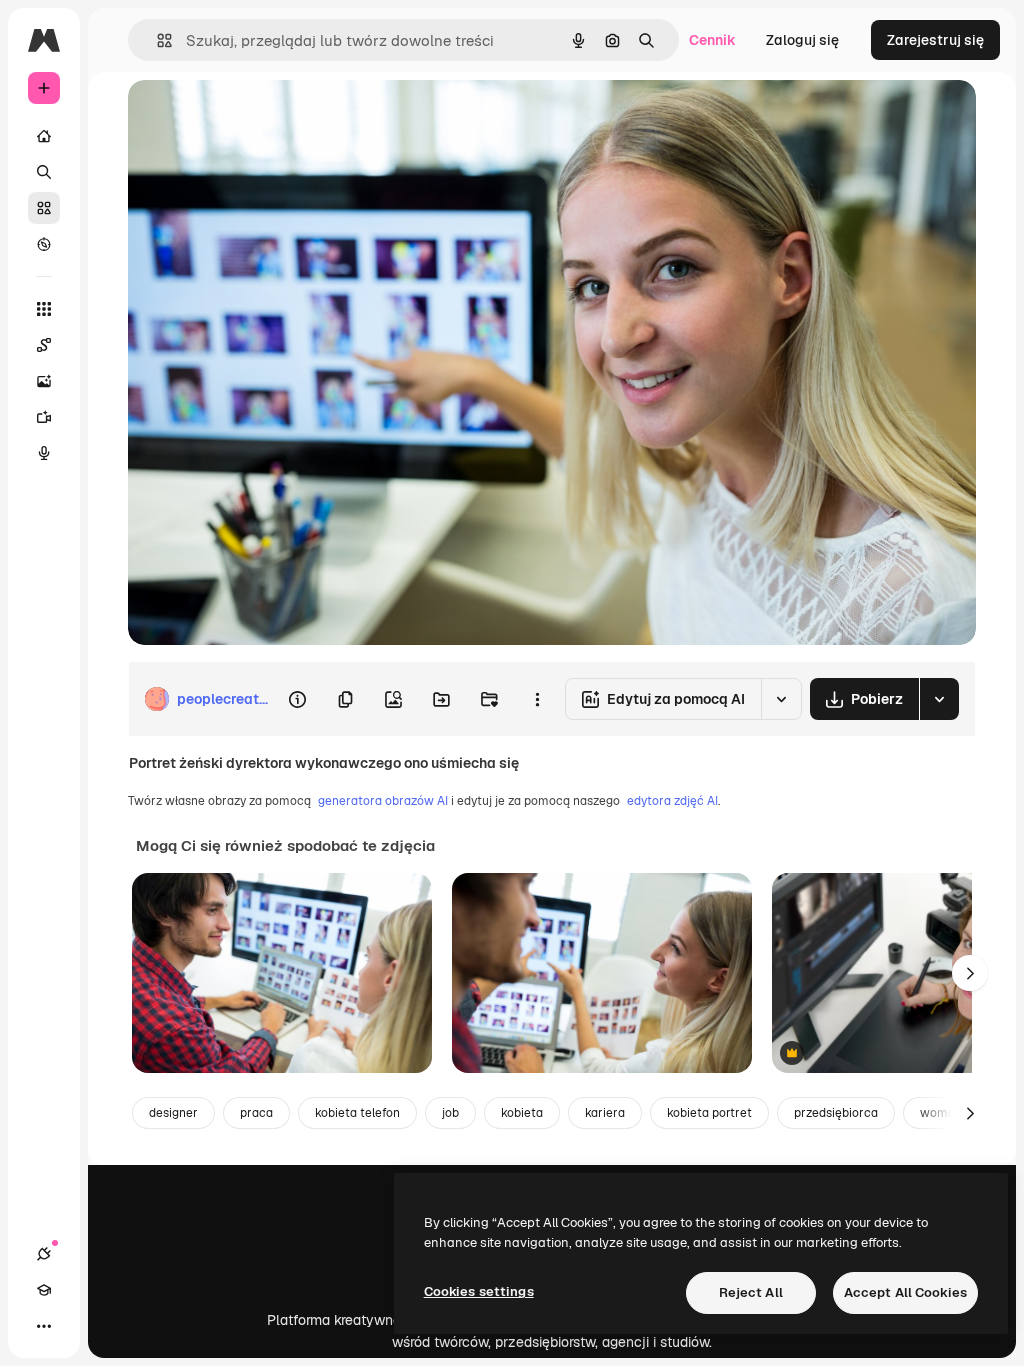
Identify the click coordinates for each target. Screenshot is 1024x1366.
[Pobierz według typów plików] (939, 699)
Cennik (712, 40)
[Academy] (44, 1290)
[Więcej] (44, 1326)
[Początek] (44, 136)
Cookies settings (479, 1291)
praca (256, 1113)
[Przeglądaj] (44, 244)
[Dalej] (970, 973)
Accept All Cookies (905, 1292)
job (450, 1113)
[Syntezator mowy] (44, 453)
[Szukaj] (44, 172)
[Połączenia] (44, 1254)
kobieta (522, 1113)
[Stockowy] (44, 208)
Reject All (751, 1292)
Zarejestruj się (935, 40)
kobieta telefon (357, 1113)
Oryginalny (266, 117)
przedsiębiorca (836, 1113)
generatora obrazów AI (383, 801)
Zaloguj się (802, 40)
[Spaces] (44, 345)
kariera (605, 1113)
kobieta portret (709, 1113)
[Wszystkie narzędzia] (44, 309)
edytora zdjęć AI (672, 801)
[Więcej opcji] (537, 699)
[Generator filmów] (44, 417)
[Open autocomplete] (156, 40)
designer (173, 1113)
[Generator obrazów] (44, 381)
